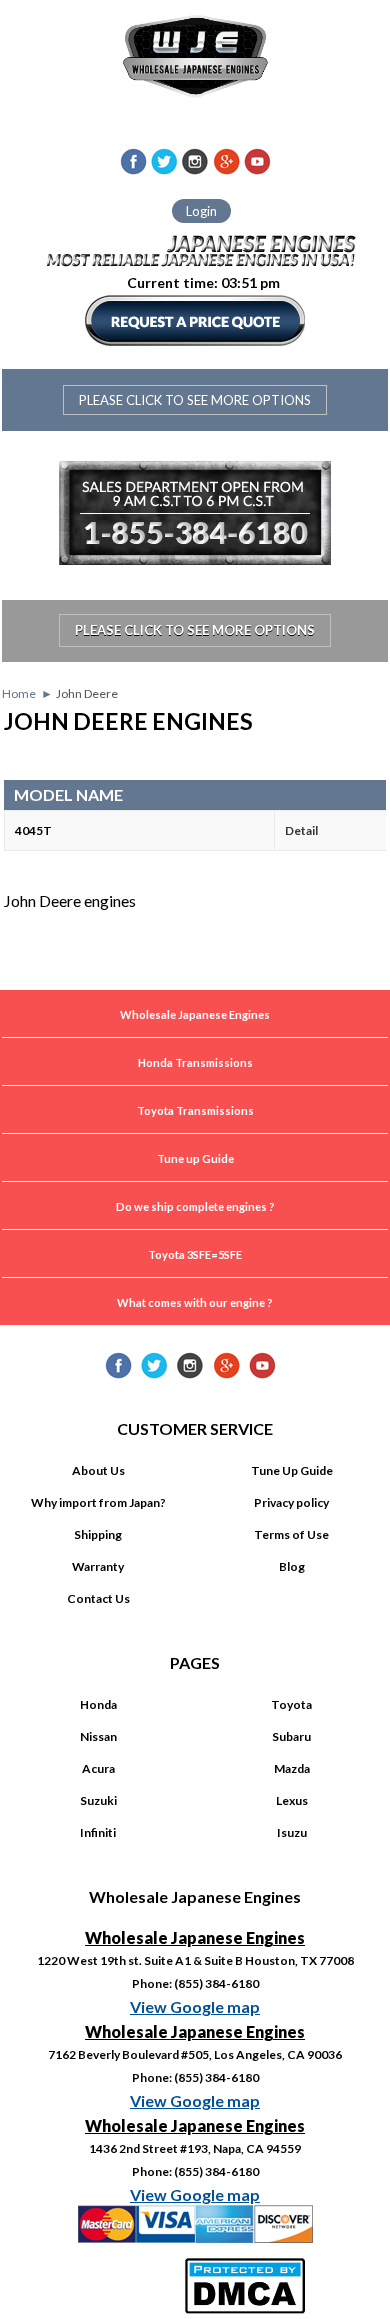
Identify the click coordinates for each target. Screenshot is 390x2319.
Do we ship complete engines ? (195, 1206)
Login (201, 211)
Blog (292, 1566)
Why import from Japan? (98, 1502)
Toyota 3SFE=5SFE (195, 1254)
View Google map (195, 2006)
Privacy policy (291, 1502)
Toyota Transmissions (195, 1110)
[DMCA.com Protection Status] (247, 2282)
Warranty (98, 1566)
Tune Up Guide (292, 1470)
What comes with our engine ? (195, 1302)
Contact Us (98, 1598)
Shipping (98, 1534)
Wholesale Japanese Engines (195, 1014)
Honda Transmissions (195, 1062)
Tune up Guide (195, 1158)
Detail (301, 830)
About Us (98, 1470)
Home (19, 693)
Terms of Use (291, 1534)
